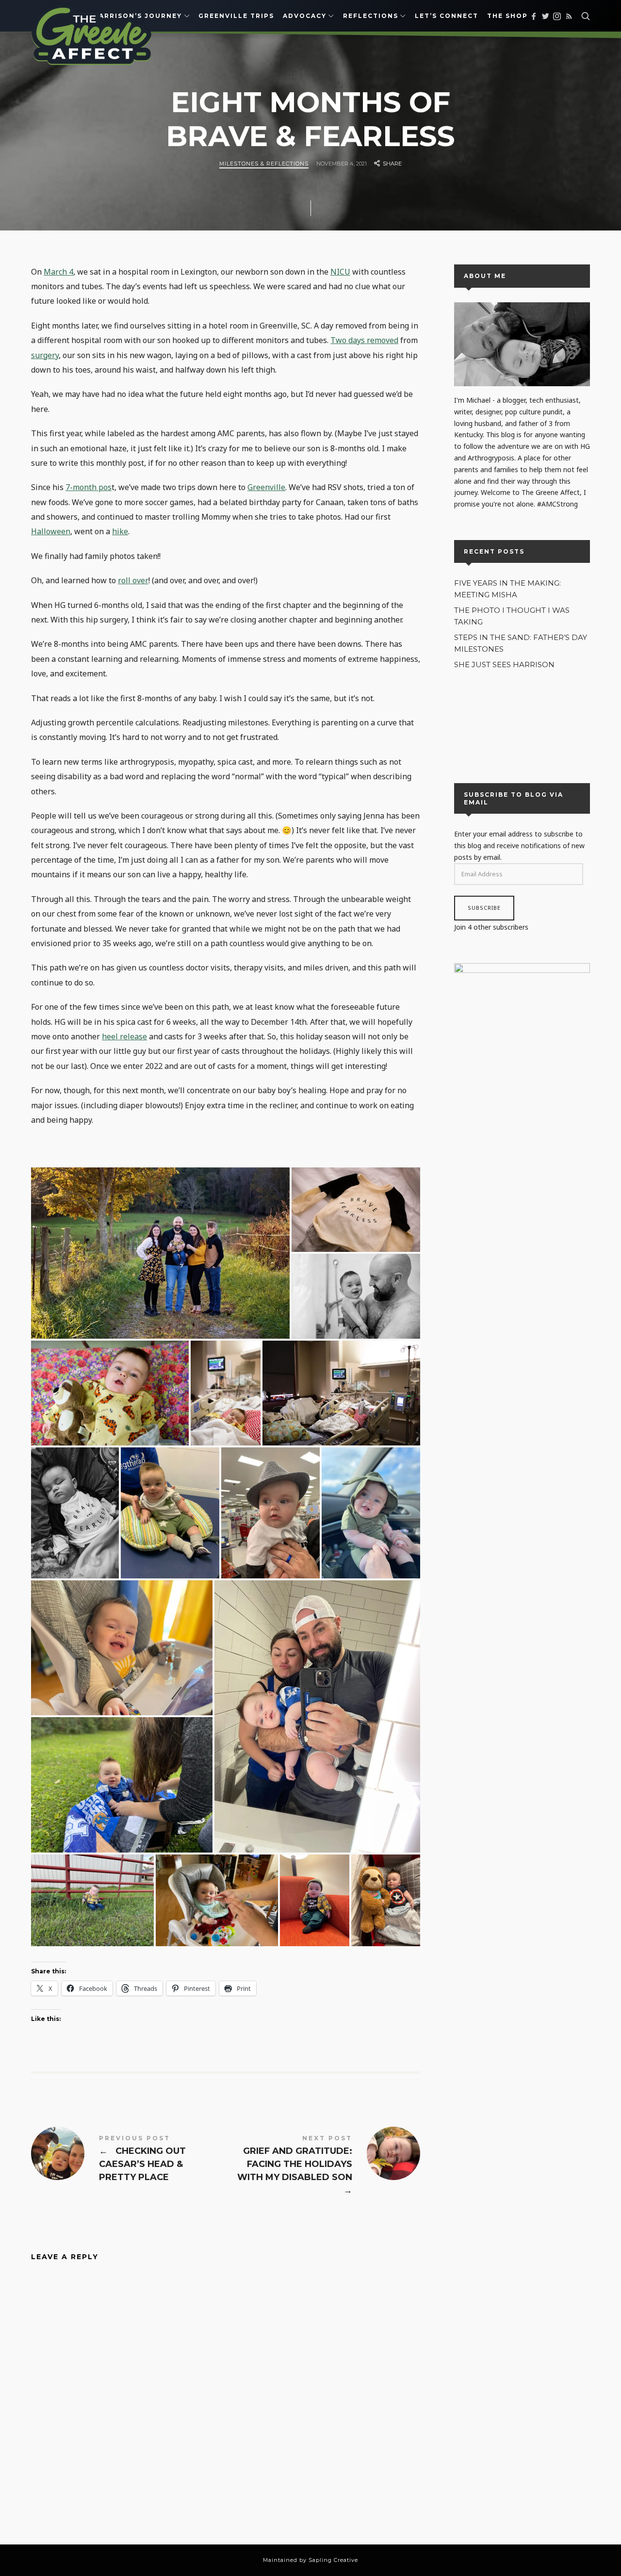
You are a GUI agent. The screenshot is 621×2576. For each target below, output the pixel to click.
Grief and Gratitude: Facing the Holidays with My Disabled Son (323, 2166)
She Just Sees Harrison (504, 665)
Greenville (266, 487)
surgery (45, 355)
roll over (133, 580)
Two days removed (364, 340)
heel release (124, 1036)
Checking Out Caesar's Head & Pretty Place (128, 2160)
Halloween (51, 531)
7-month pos (89, 487)
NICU (340, 272)
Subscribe (484, 908)
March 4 (58, 272)
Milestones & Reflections (264, 164)
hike (120, 531)
